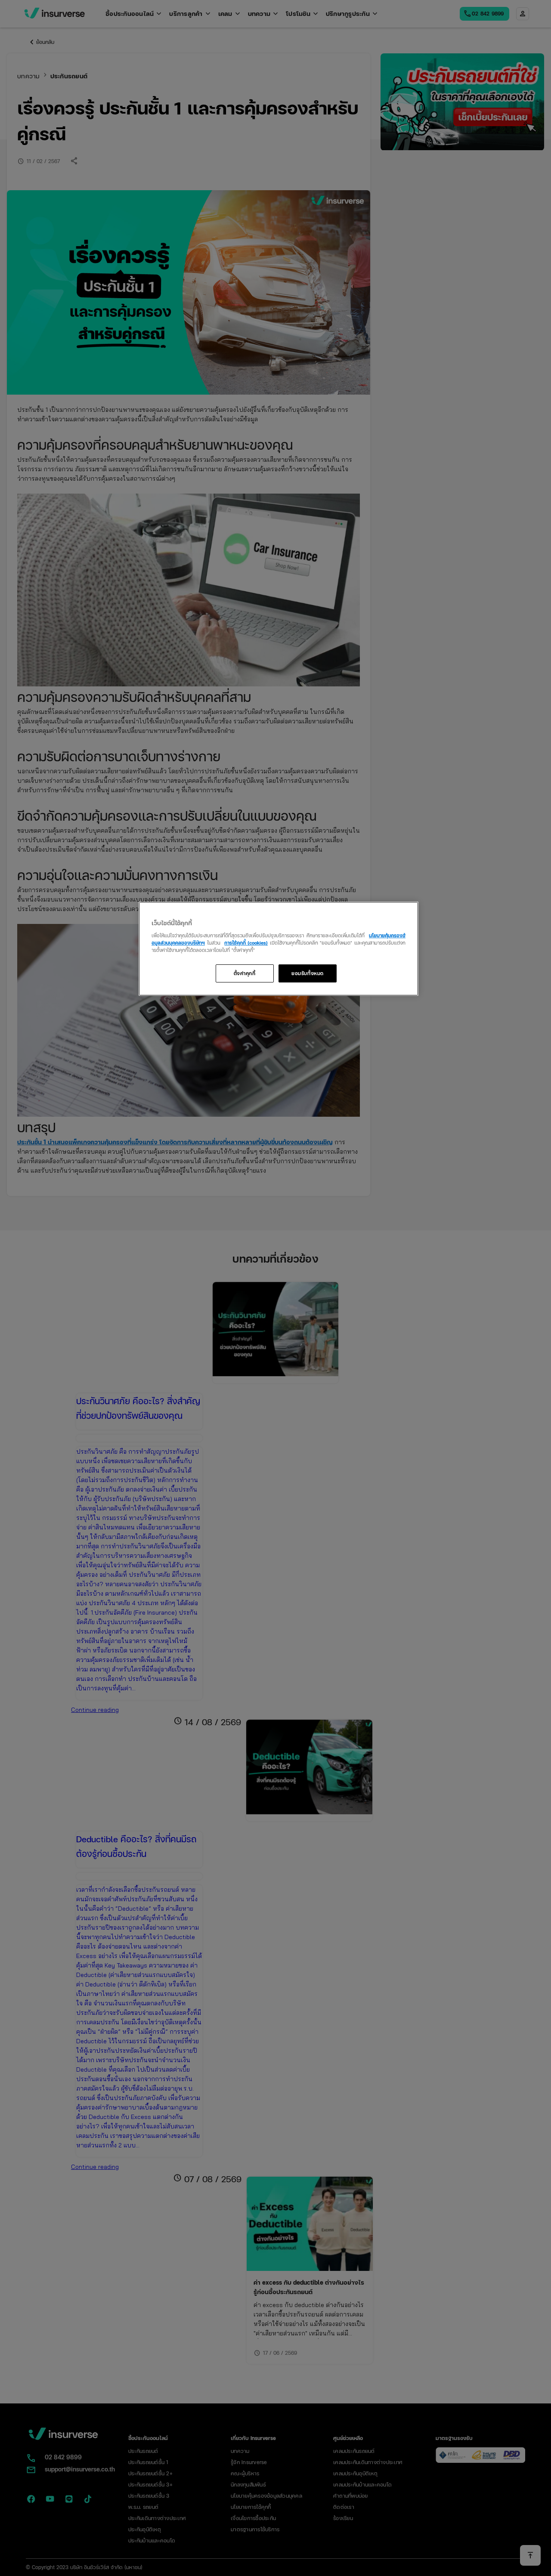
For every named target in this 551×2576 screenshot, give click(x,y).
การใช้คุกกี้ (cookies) (246, 942)
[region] (279, 949)
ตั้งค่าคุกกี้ (245, 973)
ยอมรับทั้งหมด (308, 973)
